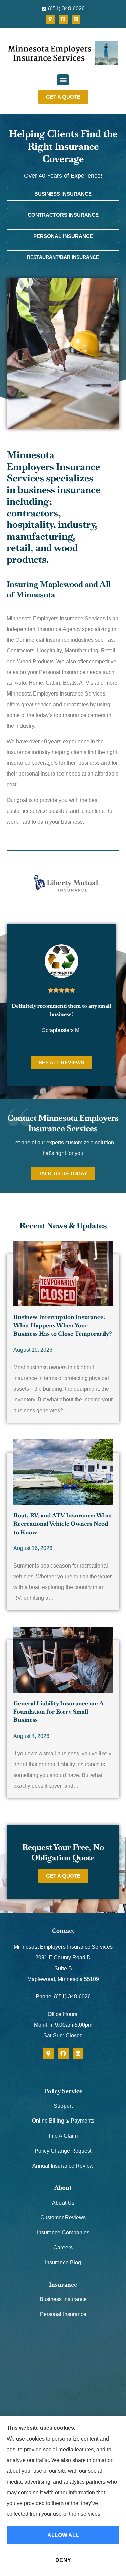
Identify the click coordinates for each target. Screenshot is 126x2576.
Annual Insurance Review (63, 2166)
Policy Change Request (63, 2151)
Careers (63, 2247)
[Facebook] (63, 19)
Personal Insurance (63, 2314)
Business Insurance (63, 2299)
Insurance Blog (63, 2263)
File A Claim (63, 2136)
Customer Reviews (63, 2217)
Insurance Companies (63, 2233)
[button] (63, 80)
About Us (63, 2203)
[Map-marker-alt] (50, 19)
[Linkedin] (76, 19)
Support (63, 2106)
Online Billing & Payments (63, 2121)
